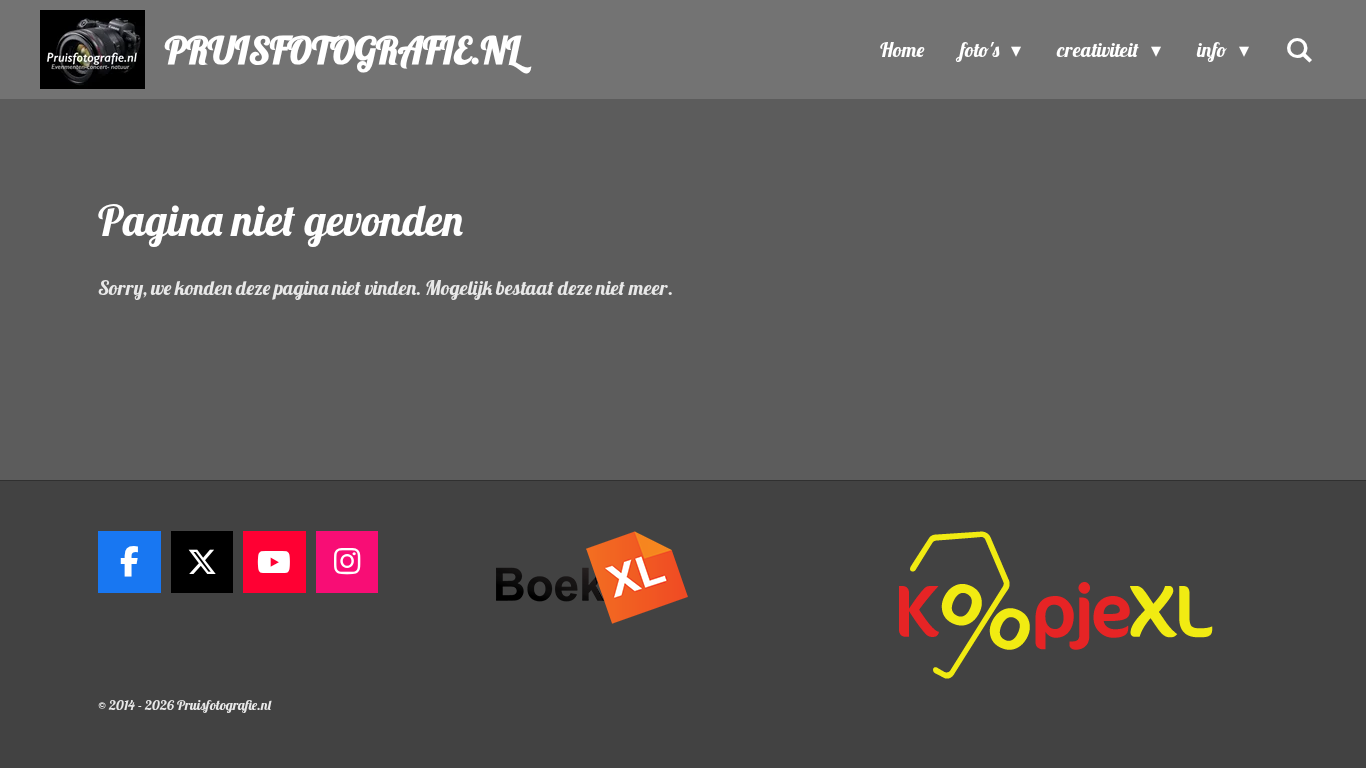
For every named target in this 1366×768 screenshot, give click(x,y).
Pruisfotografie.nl (342, 50)
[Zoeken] (1299, 50)
